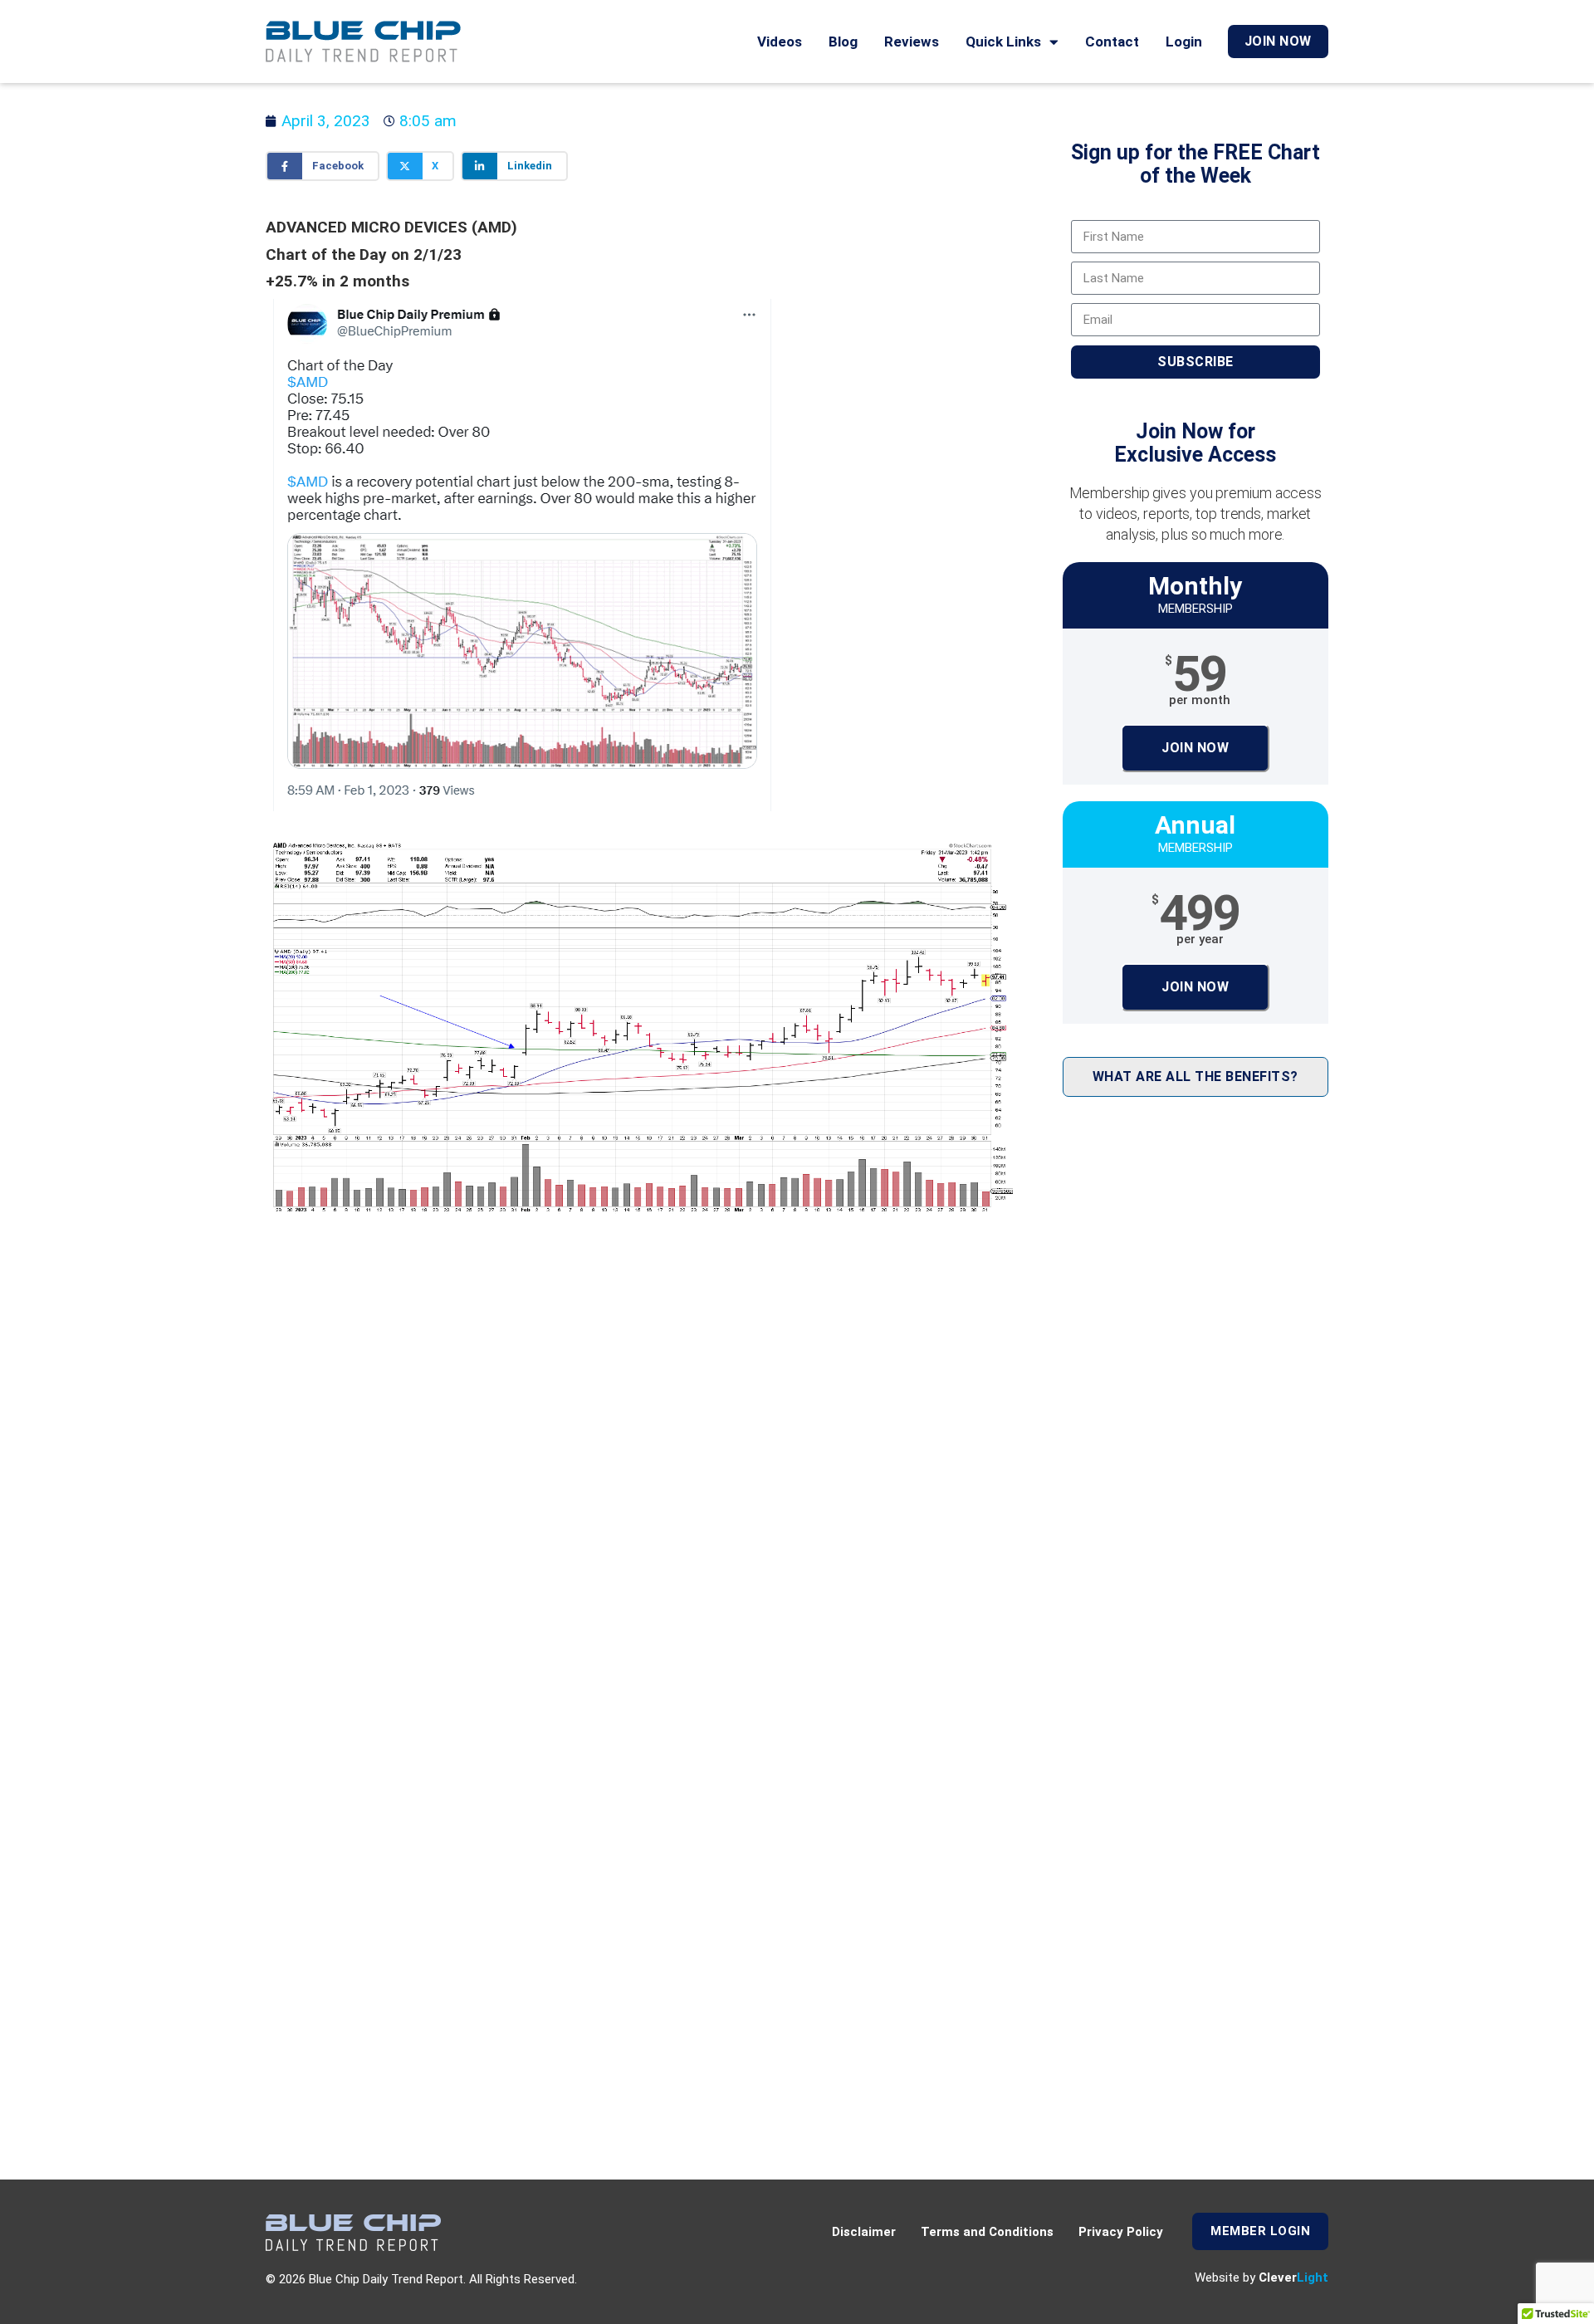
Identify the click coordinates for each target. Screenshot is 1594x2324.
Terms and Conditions (987, 2232)
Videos (780, 42)
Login (1184, 42)
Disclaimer (864, 2232)
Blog (843, 42)
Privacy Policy (1121, 2232)
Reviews (912, 42)
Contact (1112, 42)
